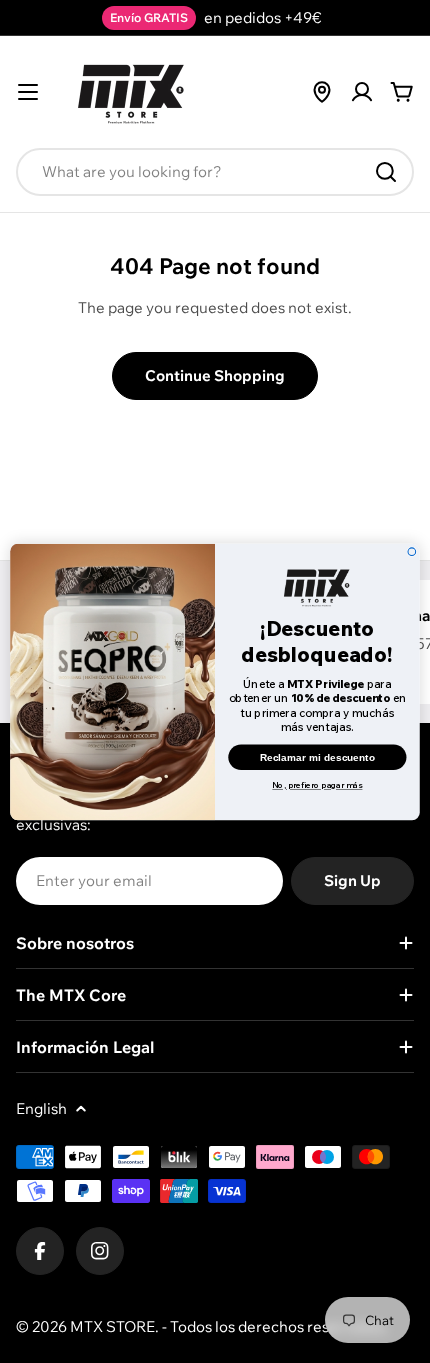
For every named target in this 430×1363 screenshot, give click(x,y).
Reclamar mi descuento (317, 756)
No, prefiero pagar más (317, 785)
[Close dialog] (412, 551)
